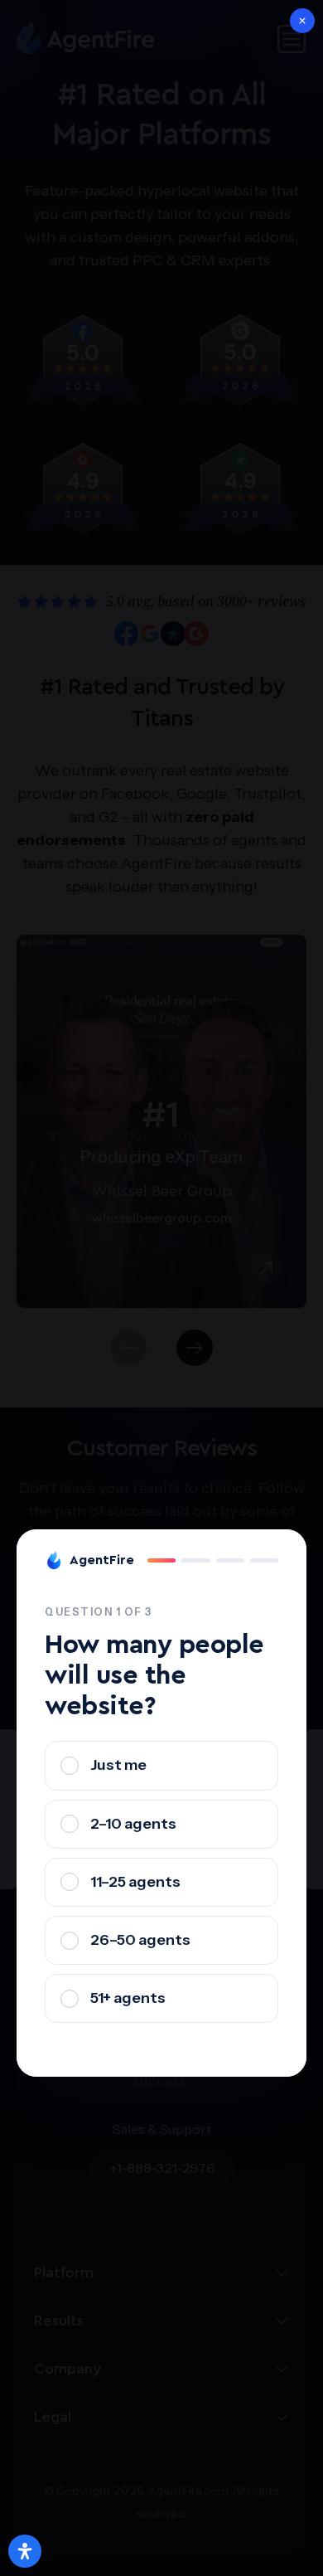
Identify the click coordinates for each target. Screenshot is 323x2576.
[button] (302, 21)
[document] (161, 1288)
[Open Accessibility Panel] (25, 2551)
